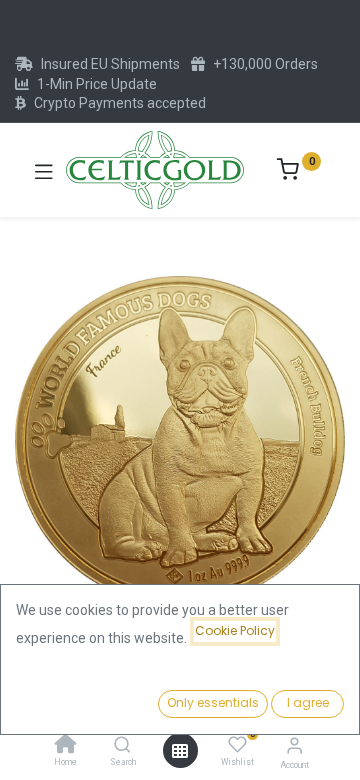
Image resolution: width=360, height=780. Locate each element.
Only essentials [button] (213, 702)
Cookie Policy (235, 630)
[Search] (122, 746)
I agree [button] (308, 702)
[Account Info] (294, 745)
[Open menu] (180, 751)
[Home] (66, 746)
